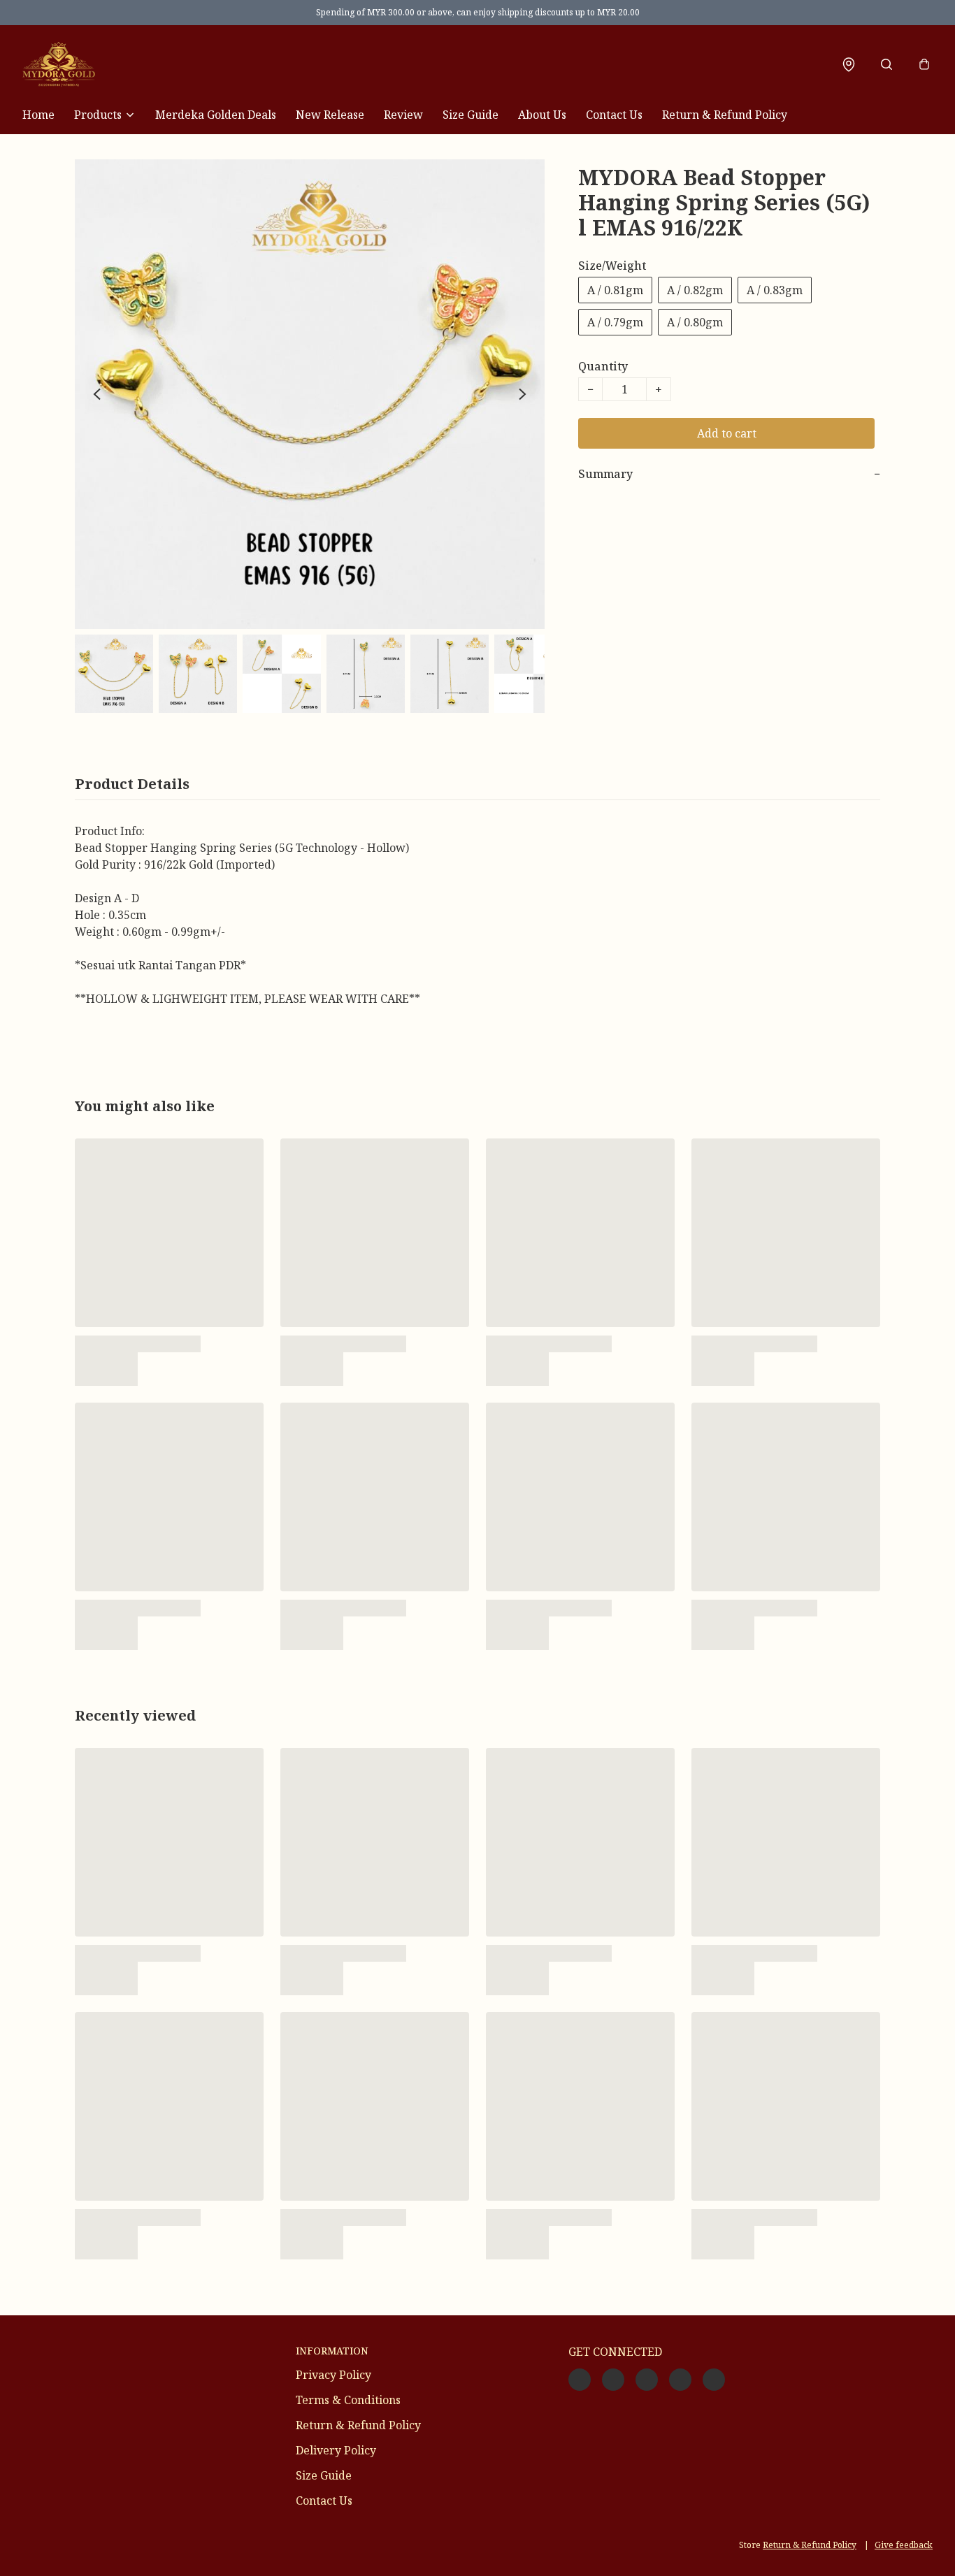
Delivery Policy (336, 2450)
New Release (330, 115)
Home (38, 115)
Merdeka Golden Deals (216, 115)
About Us (542, 115)
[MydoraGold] (59, 64)
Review (403, 115)
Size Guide (471, 115)
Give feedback (904, 2545)
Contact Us (614, 115)
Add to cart (727, 433)
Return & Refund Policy (725, 115)
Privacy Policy (333, 2375)
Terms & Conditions (348, 2400)
